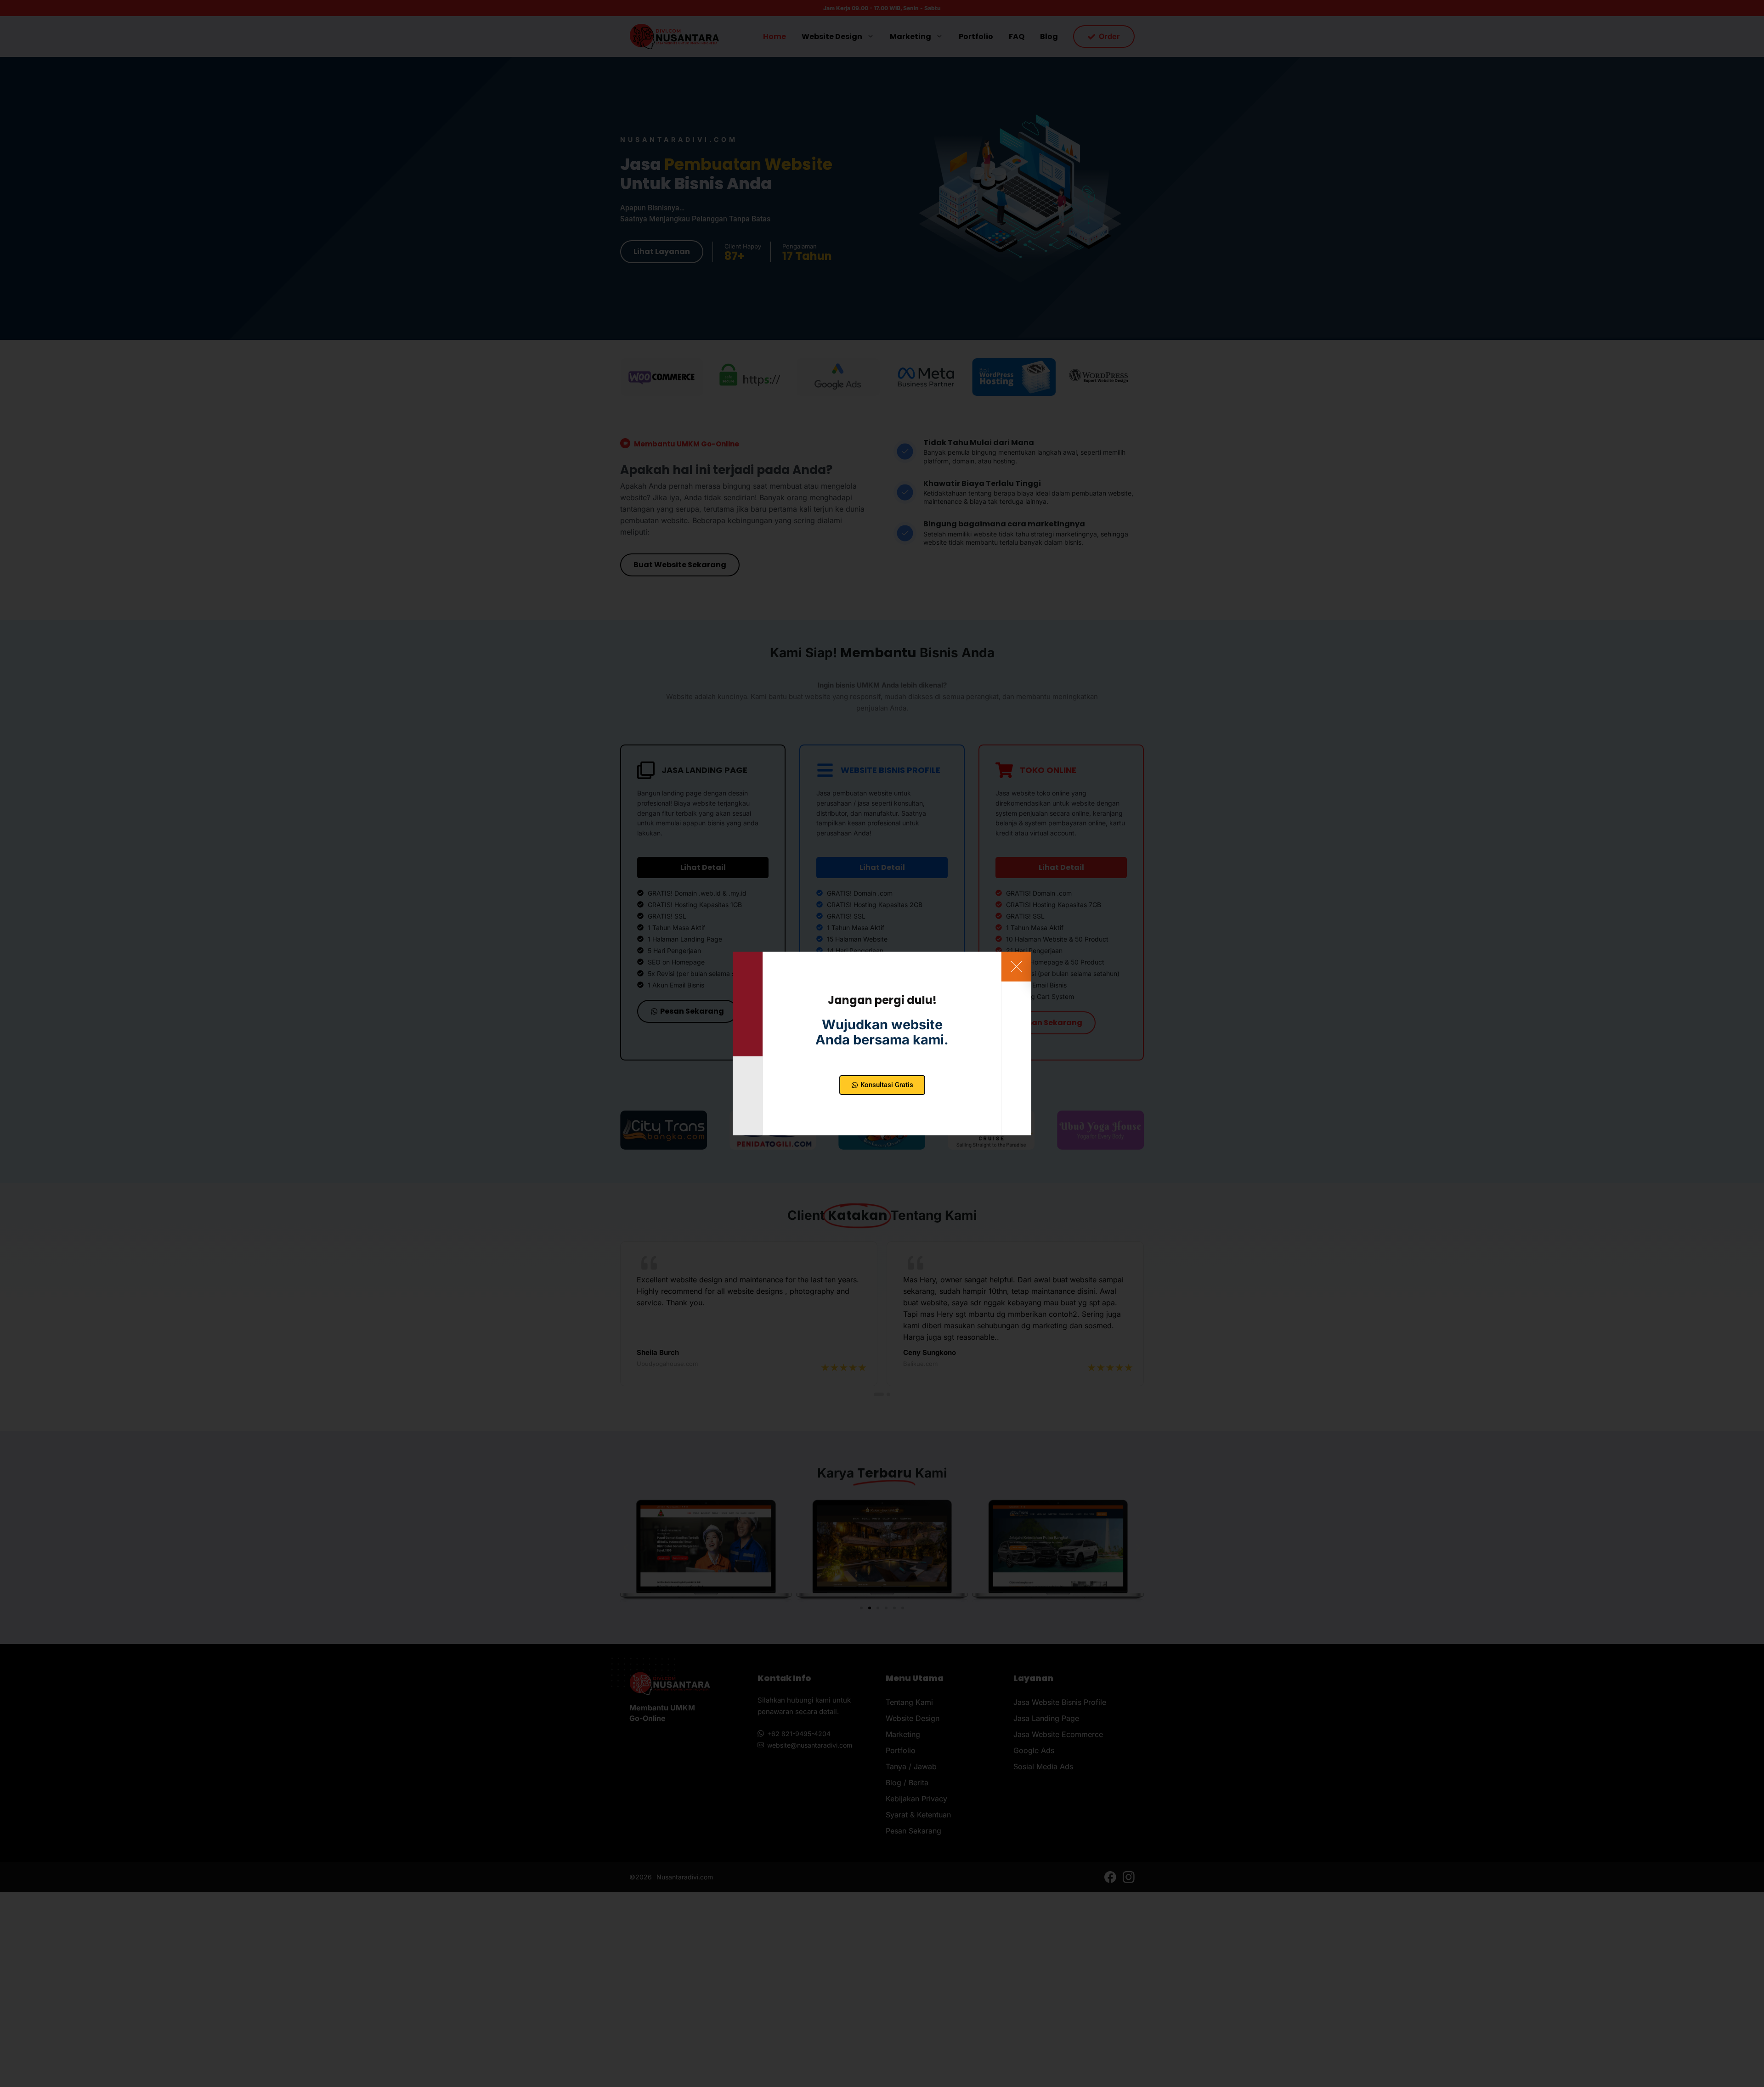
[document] (882, 1043)
